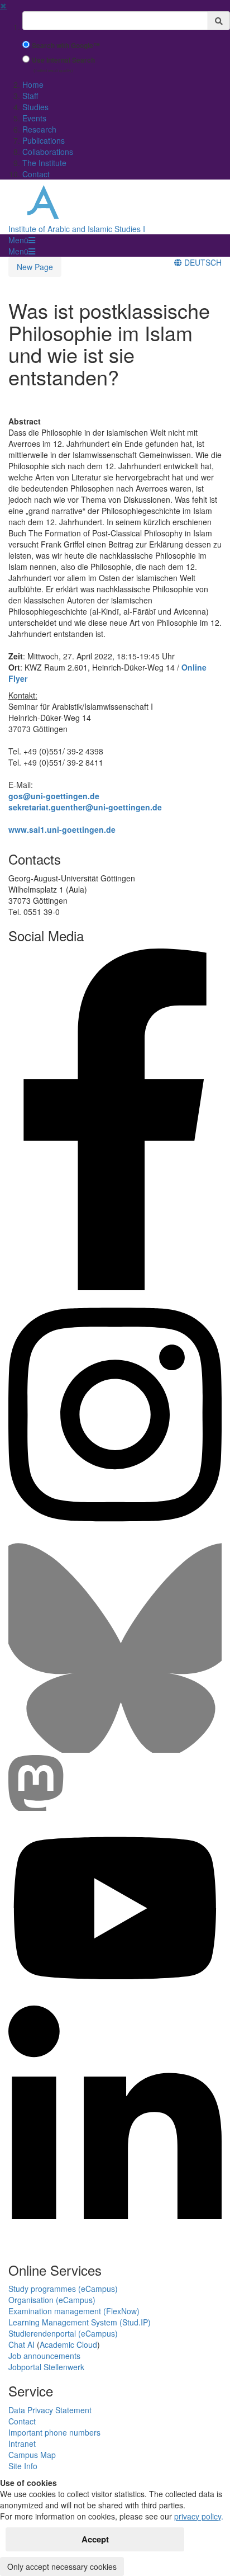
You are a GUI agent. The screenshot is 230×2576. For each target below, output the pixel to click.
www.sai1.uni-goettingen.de (62, 829)
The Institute (44, 163)
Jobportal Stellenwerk (46, 2367)
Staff (30, 96)
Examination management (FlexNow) (74, 2311)
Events (34, 118)
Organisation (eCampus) (52, 2300)
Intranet (22, 2443)
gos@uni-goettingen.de (54, 796)
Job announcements (44, 2356)
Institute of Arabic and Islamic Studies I (77, 229)
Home (33, 84)
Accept (95, 2539)
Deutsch (202, 262)
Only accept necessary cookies (62, 2566)
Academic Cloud (68, 2344)
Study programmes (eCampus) (63, 2289)
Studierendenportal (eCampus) (63, 2333)
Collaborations (48, 152)
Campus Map (32, 2455)
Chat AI (21, 2344)
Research (39, 129)
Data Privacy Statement (50, 2410)
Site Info (23, 2466)
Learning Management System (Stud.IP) (80, 2322)
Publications (44, 140)
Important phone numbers (54, 2432)
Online (194, 667)
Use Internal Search (63, 60)
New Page (35, 267)
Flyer (18, 678)
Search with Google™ (66, 46)
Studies (35, 107)
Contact (36, 174)
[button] (22, 240)
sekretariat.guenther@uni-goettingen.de (85, 807)
